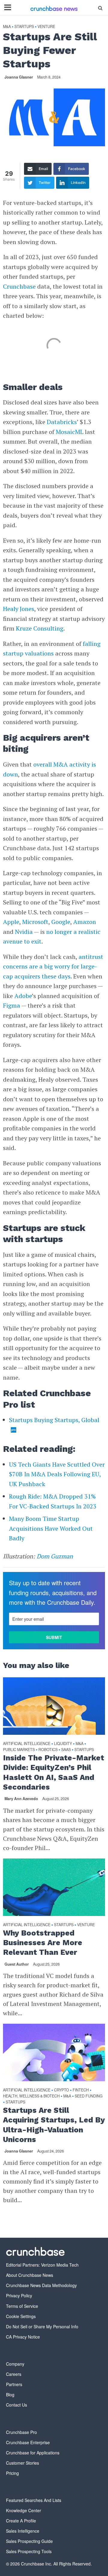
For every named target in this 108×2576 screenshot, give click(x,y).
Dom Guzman (55, 1556)
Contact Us (16, 2405)
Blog (10, 2395)
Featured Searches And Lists (34, 2500)
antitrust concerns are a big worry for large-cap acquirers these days (53, 966)
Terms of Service (22, 2306)
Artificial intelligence (27, 1744)
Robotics (48, 1750)
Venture (46, 27)
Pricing (12, 2473)
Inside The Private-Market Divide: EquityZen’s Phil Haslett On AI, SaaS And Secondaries (54, 1772)
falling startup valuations (52, 649)
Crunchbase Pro (21, 2432)
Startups (24, 27)
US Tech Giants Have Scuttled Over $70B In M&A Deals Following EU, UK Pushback (57, 1474)
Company (15, 2364)
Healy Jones (19, 609)
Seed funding (89, 2096)
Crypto (61, 2090)
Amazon (85, 922)
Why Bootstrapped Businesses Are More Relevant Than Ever (43, 1943)
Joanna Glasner (19, 77)
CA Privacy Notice (23, 2337)
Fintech (81, 2090)
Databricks (62, 422)
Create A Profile (21, 2521)
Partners (14, 2384)
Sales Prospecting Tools (29, 2551)
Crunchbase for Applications (33, 2453)
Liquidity (63, 1744)
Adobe (23, 996)
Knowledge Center (24, 2510)
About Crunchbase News (30, 2275)
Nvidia (24, 932)
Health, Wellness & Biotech (31, 2096)
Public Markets (19, 1750)
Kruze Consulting (40, 628)
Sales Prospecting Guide (29, 2541)
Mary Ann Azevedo (21, 1799)
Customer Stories (22, 2463)
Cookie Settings (21, 2316)
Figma (12, 1005)
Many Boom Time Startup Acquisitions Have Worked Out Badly (51, 1528)
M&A (7, 27)
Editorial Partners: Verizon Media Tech (42, 2265)
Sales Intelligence (23, 2531)
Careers (14, 2374)
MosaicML (70, 432)
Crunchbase (19, 286)
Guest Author (17, 1964)
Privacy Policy (19, 2295)
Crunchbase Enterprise (28, 2442)
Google (61, 922)
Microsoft (35, 922)
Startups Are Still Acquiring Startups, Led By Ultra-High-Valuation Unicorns (54, 2125)
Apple (11, 922)
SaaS (66, 1750)
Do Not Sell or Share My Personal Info (42, 2326)
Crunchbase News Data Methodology (41, 2285)
